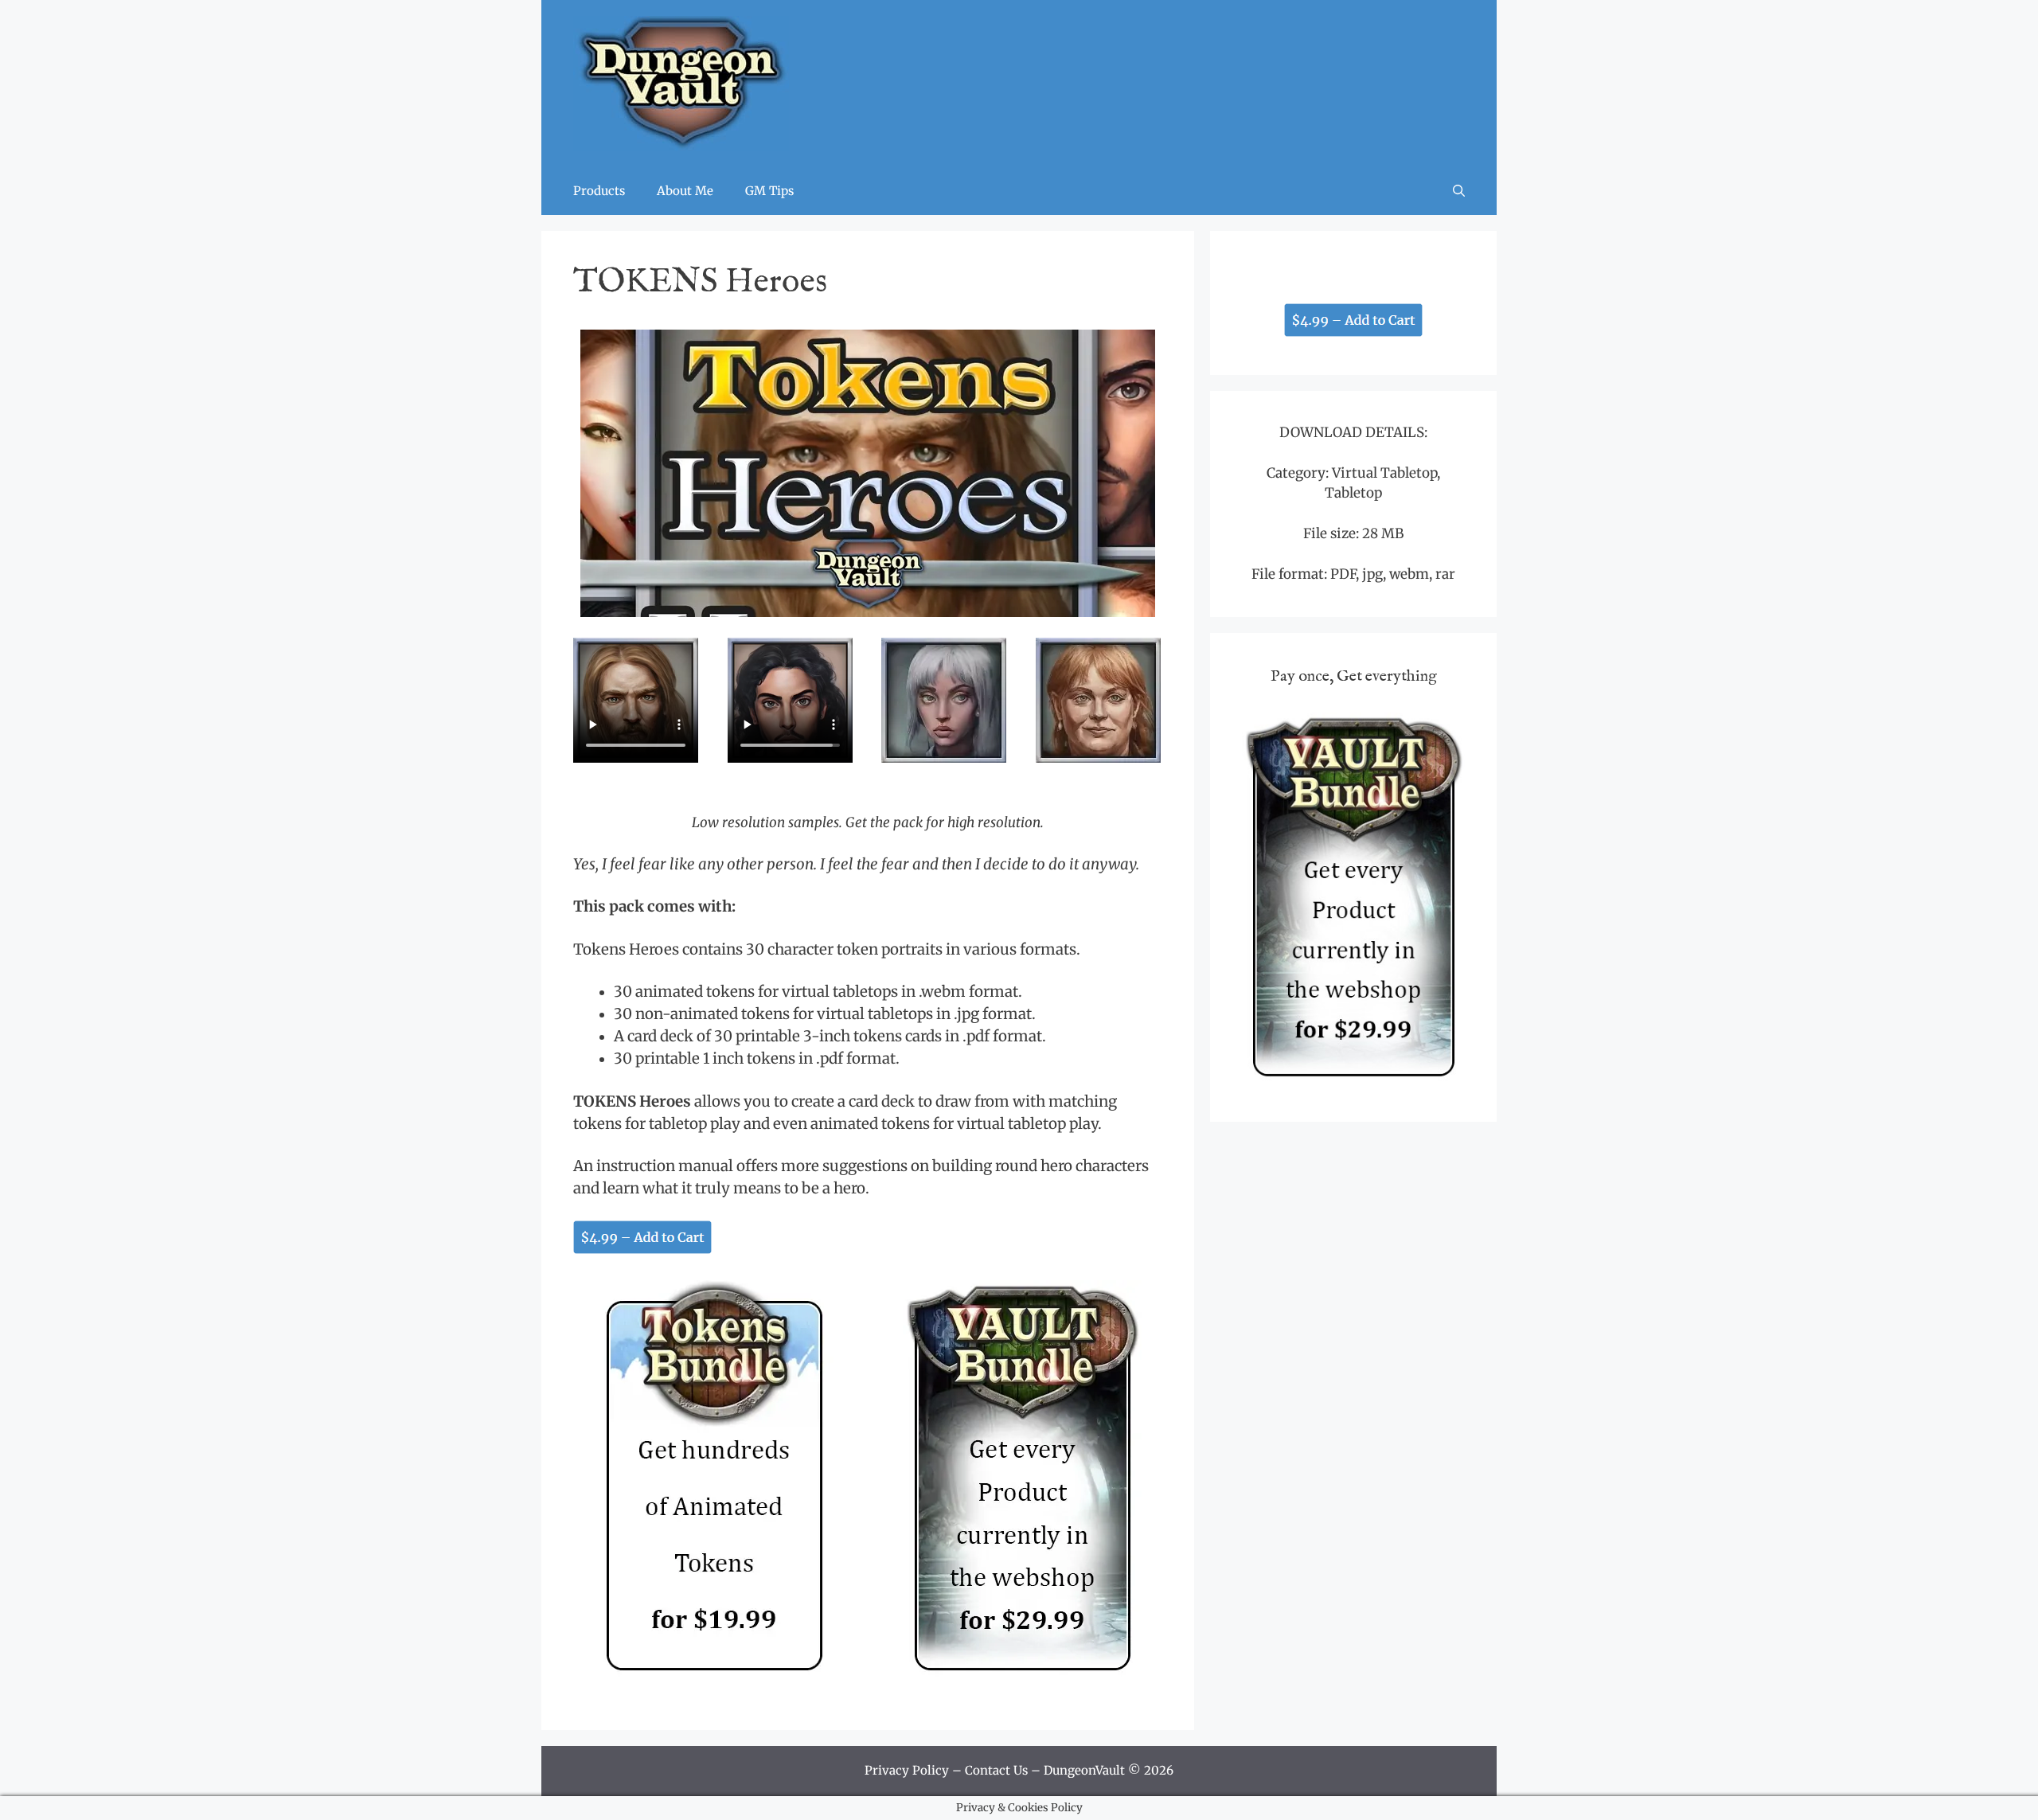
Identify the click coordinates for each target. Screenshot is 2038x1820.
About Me (685, 191)
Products (599, 191)
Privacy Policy (907, 1770)
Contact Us (996, 1770)
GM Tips (769, 191)
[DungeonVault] (681, 83)
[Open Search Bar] (1459, 191)
